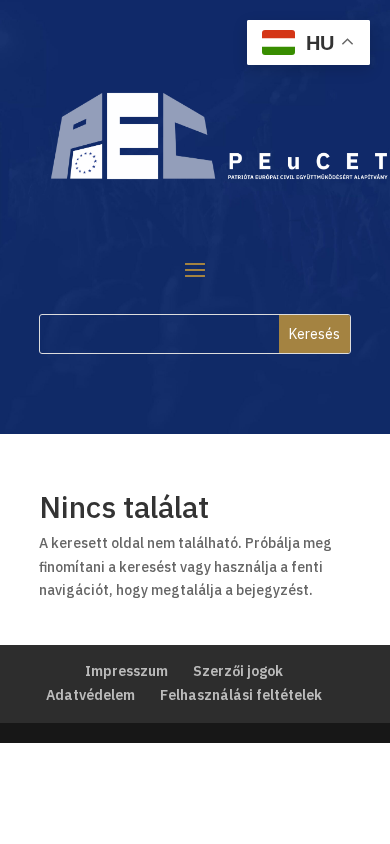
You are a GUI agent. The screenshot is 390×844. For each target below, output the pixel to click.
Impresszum (126, 671)
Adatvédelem (90, 695)
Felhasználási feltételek (241, 695)
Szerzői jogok (238, 671)
